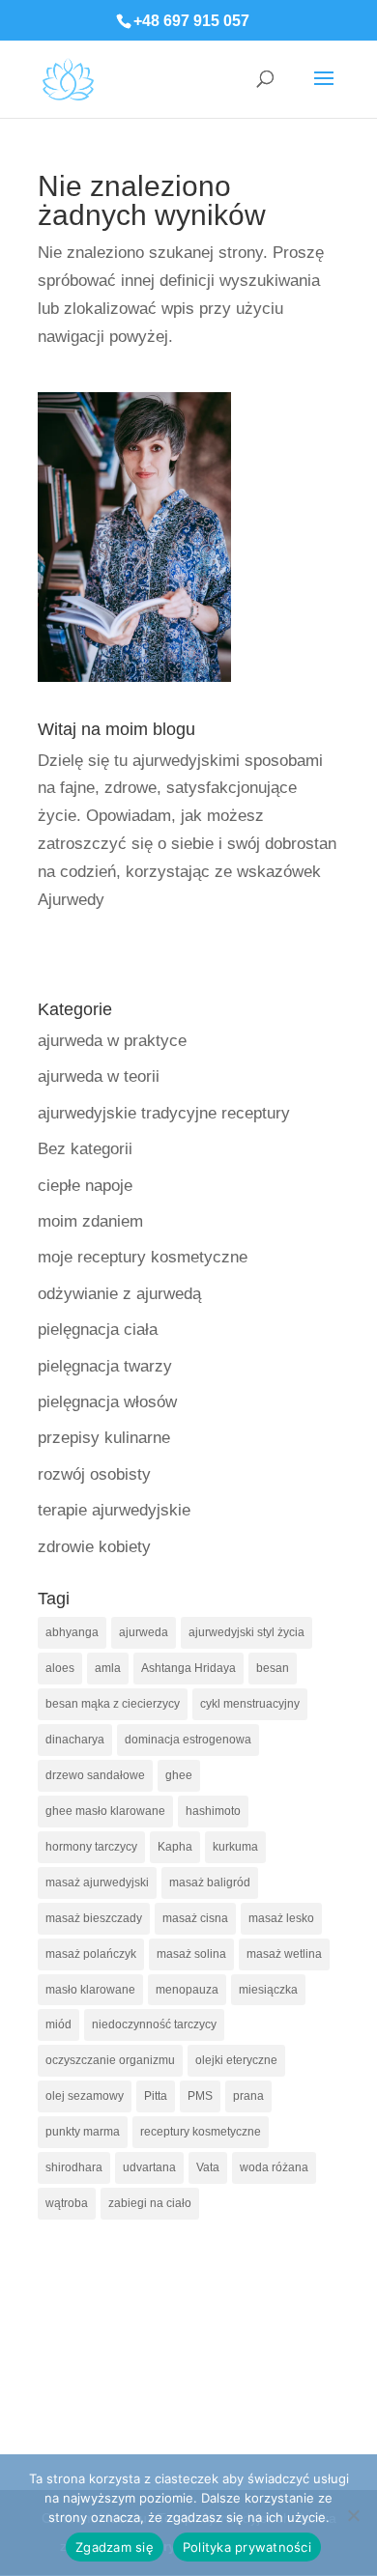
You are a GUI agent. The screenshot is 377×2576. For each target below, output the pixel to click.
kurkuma (235, 1847)
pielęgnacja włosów (107, 1402)
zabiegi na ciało (150, 2203)
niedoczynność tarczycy (154, 2024)
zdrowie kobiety (94, 1547)
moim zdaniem (90, 1221)
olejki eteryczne (236, 2060)
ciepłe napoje (85, 1186)
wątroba (67, 2203)
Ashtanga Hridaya (188, 1668)
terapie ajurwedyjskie (114, 1510)
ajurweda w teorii (99, 1076)
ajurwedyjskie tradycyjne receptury (164, 1113)
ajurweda (144, 1632)
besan (273, 1668)
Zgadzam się (115, 2547)
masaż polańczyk (91, 1954)
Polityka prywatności (247, 2547)
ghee (179, 1775)
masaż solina (191, 1954)
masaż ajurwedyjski (97, 1882)
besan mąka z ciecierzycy (113, 1704)
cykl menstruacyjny (250, 1704)
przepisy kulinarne (104, 1438)
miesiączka (268, 1990)
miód (58, 2024)
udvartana (149, 2167)
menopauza (187, 1990)
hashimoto (213, 1811)
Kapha (175, 1847)
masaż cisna (195, 1918)
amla (108, 1668)
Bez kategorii (85, 1149)
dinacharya (75, 1740)
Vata (208, 2167)
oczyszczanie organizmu (110, 2060)
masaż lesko (281, 1918)
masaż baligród (210, 1882)
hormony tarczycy (91, 1847)
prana (248, 2096)
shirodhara (74, 2167)
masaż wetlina (284, 1954)
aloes (60, 1668)
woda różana (274, 2167)
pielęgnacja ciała (98, 1330)
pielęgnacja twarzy (105, 1366)
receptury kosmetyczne (201, 2132)
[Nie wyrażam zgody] (353, 2515)
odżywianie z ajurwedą (119, 1294)
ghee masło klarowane (105, 1811)
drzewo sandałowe (95, 1775)
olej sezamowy (85, 2096)
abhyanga (72, 1632)
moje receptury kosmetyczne (143, 1257)
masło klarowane (90, 1990)
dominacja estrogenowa (188, 1740)
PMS (200, 2096)
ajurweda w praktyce (112, 1041)
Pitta (156, 2096)
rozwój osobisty (94, 1474)
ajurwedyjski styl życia (246, 1632)
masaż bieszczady (94, 1918)
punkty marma (83, 2132)
